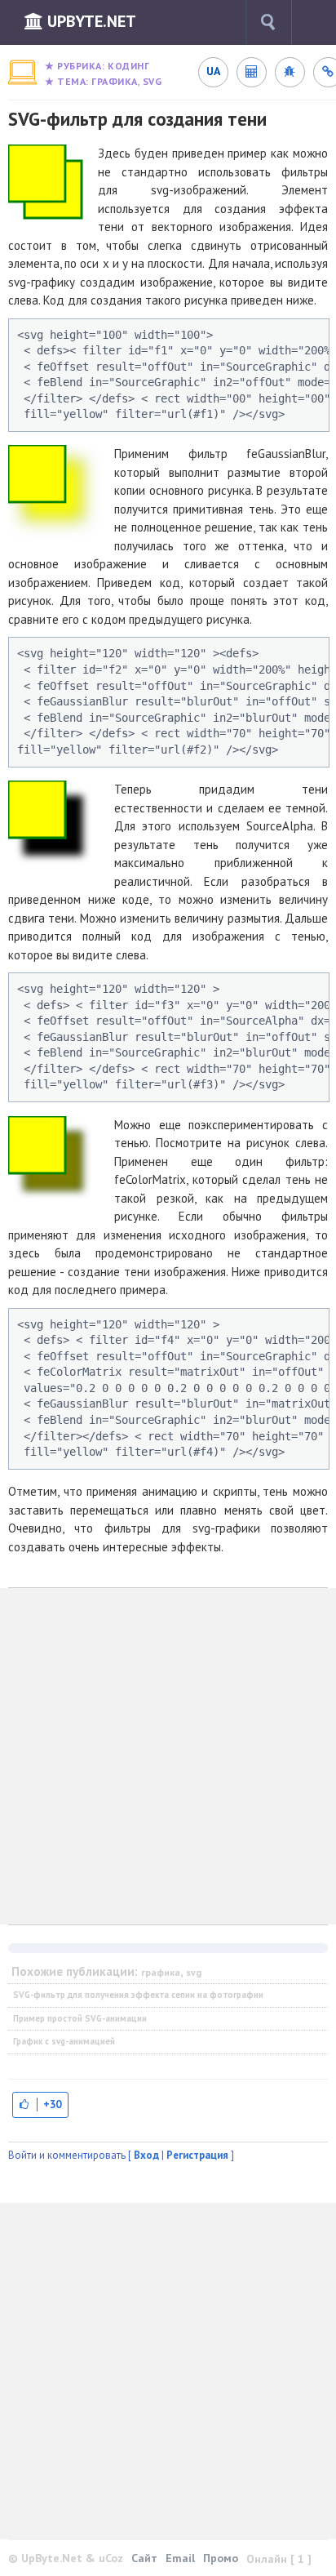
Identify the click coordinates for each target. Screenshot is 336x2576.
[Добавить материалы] (320, 22)
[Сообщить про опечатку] (290, 72)
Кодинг (128, 66)
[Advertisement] (168, 1756)
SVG (153, 81)
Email (180, 2558)
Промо (221, 2558)
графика (115, 81)
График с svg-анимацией (64, 2041)
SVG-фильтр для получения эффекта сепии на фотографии (138, 1995)
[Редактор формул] (251, 72)
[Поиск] (268, 22)
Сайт (144, 2558)
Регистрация (197, 2155)
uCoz (111, 2558)
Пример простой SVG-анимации (80, 2018)
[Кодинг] (22, 72)
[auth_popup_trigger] (40, 2104)
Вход (146, 2155)
